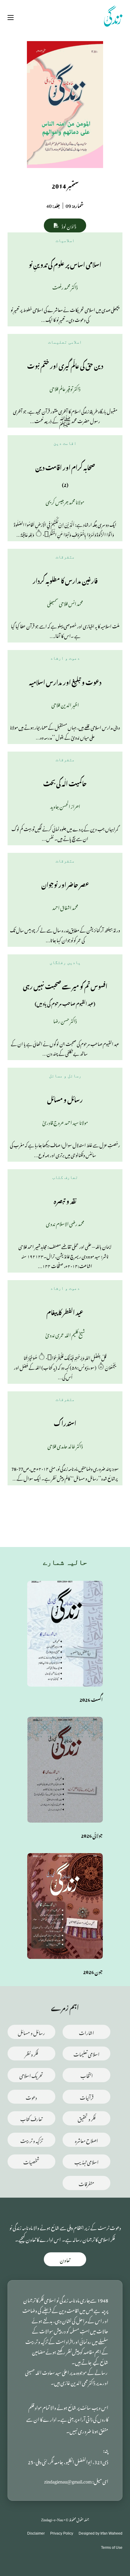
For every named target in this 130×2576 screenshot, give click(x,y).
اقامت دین (65, 443)
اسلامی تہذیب (86, 2161)
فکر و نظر (31, 2053)
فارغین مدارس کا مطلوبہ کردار (65, 580)
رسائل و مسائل (65, 1076)
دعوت (31, 2097)
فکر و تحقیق (87, 2118)
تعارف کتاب (65, 1177)
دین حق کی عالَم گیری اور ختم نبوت (65, 365)
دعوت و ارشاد (65, 658)
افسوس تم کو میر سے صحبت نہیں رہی (65, 985)
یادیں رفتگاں (65, 963)
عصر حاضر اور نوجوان (65, 884)
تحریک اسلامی (31, 2075)
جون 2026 (93, 1971)
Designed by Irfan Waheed (101, 2533)
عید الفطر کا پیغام (65, 1311)
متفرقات (65, 557)
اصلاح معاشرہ (86, 2140)
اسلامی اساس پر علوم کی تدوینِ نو (65, 264)
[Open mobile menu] (11, 18)
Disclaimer (36, 2533)
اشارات (86, 2032)
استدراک (65, 1422)
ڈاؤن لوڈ (69, 225)
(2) (65, 484)
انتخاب (87, 2075)
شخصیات (31, 2161)
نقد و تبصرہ (65, 1200)
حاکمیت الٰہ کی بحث (65, 783)
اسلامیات (65, 241)
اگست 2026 (91, 1699)
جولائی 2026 (92, 1835)
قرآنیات (87, 2097)
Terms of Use (112, 2548)
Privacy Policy (62, 2533)
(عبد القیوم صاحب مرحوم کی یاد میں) (65, 1003)
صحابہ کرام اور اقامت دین (65, 466)
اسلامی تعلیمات (65, 342)
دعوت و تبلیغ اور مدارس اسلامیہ (65, 681)
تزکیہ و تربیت (31, 2140)
